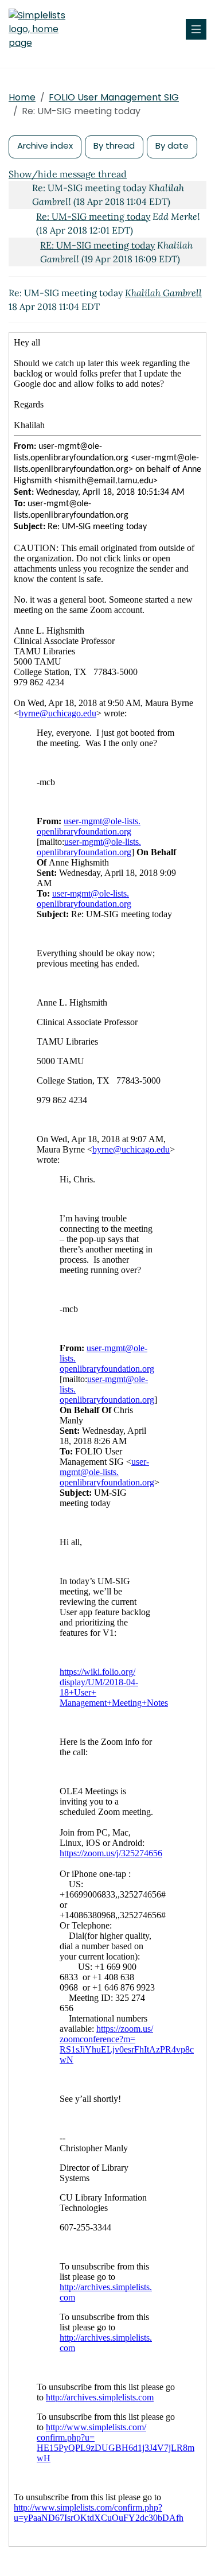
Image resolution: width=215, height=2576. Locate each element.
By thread (114, 146)
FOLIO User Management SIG (114, 97)
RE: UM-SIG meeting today (97, 245)
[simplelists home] (43, 29)
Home (22, 97)
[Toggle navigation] (196, 29)
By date (172, 146)
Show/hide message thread (68, 174)
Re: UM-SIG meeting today (93, 216)
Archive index (45, 146)
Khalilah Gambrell (163, 293)
